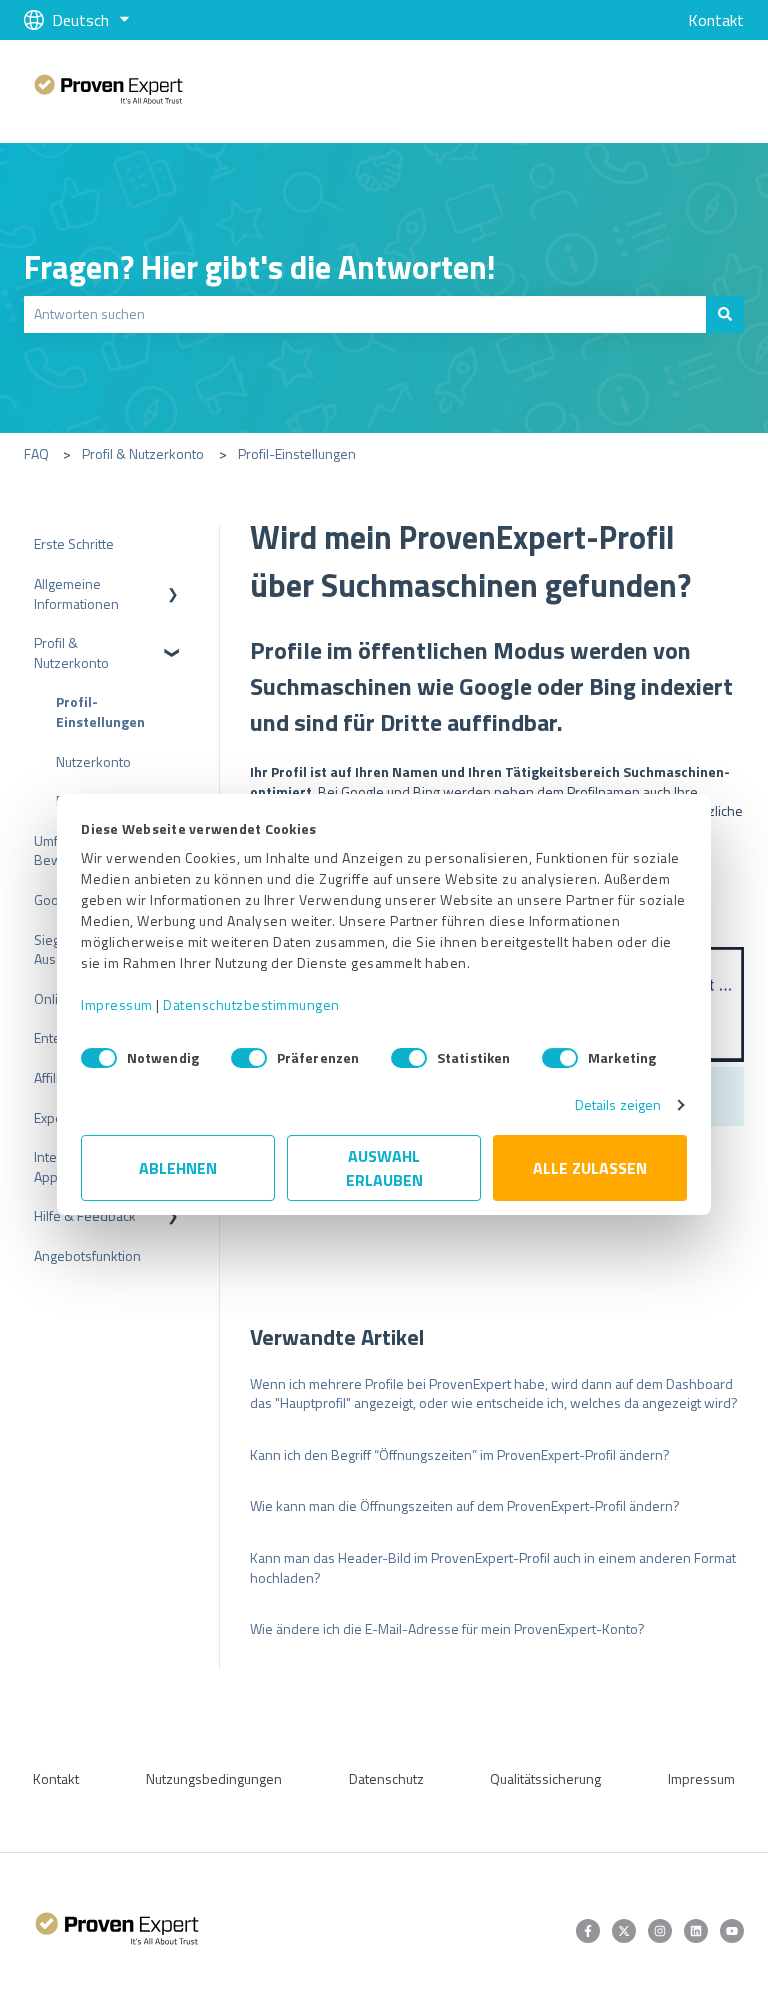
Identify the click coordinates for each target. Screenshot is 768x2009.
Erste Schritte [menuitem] (74, 543)
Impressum (117, 1004)
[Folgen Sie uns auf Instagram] (660, 1931)
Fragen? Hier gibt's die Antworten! (260, 267)
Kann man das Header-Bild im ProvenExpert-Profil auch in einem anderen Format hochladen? (493, 1567)
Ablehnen (178, 1168)
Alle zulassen (590, 1168)
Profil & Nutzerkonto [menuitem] (71, 652)
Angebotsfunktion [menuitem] (87, 1255)
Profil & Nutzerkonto (143, 453)
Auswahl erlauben (384, 1168)
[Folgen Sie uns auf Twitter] (624, 1931)
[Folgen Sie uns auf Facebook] (588, 1931)
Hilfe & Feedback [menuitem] (85, 1215)
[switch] (249, 1058)
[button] (173, 586)
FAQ (36, 453)
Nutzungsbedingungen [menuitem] (214, 1778)
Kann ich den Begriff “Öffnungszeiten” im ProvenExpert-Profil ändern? (460, 1454)
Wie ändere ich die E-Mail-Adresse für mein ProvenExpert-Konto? (447, 1628)
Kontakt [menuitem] (56, 1778)
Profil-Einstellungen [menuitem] (100, 711)
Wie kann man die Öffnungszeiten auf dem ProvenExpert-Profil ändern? (465, 1505)
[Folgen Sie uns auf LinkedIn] (696, 1931)
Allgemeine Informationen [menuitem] (76, 593)
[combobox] (365, 314)
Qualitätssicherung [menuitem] (545, 1778)
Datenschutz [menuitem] (386, 1778)
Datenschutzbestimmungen (251, 1004)
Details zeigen (618, 1104)
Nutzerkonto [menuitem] (93, 761)
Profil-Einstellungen (297, 453)
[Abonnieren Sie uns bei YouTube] (732, 1931)
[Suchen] (725, 314)
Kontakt (716, 20)
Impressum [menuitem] (701, 1778)
